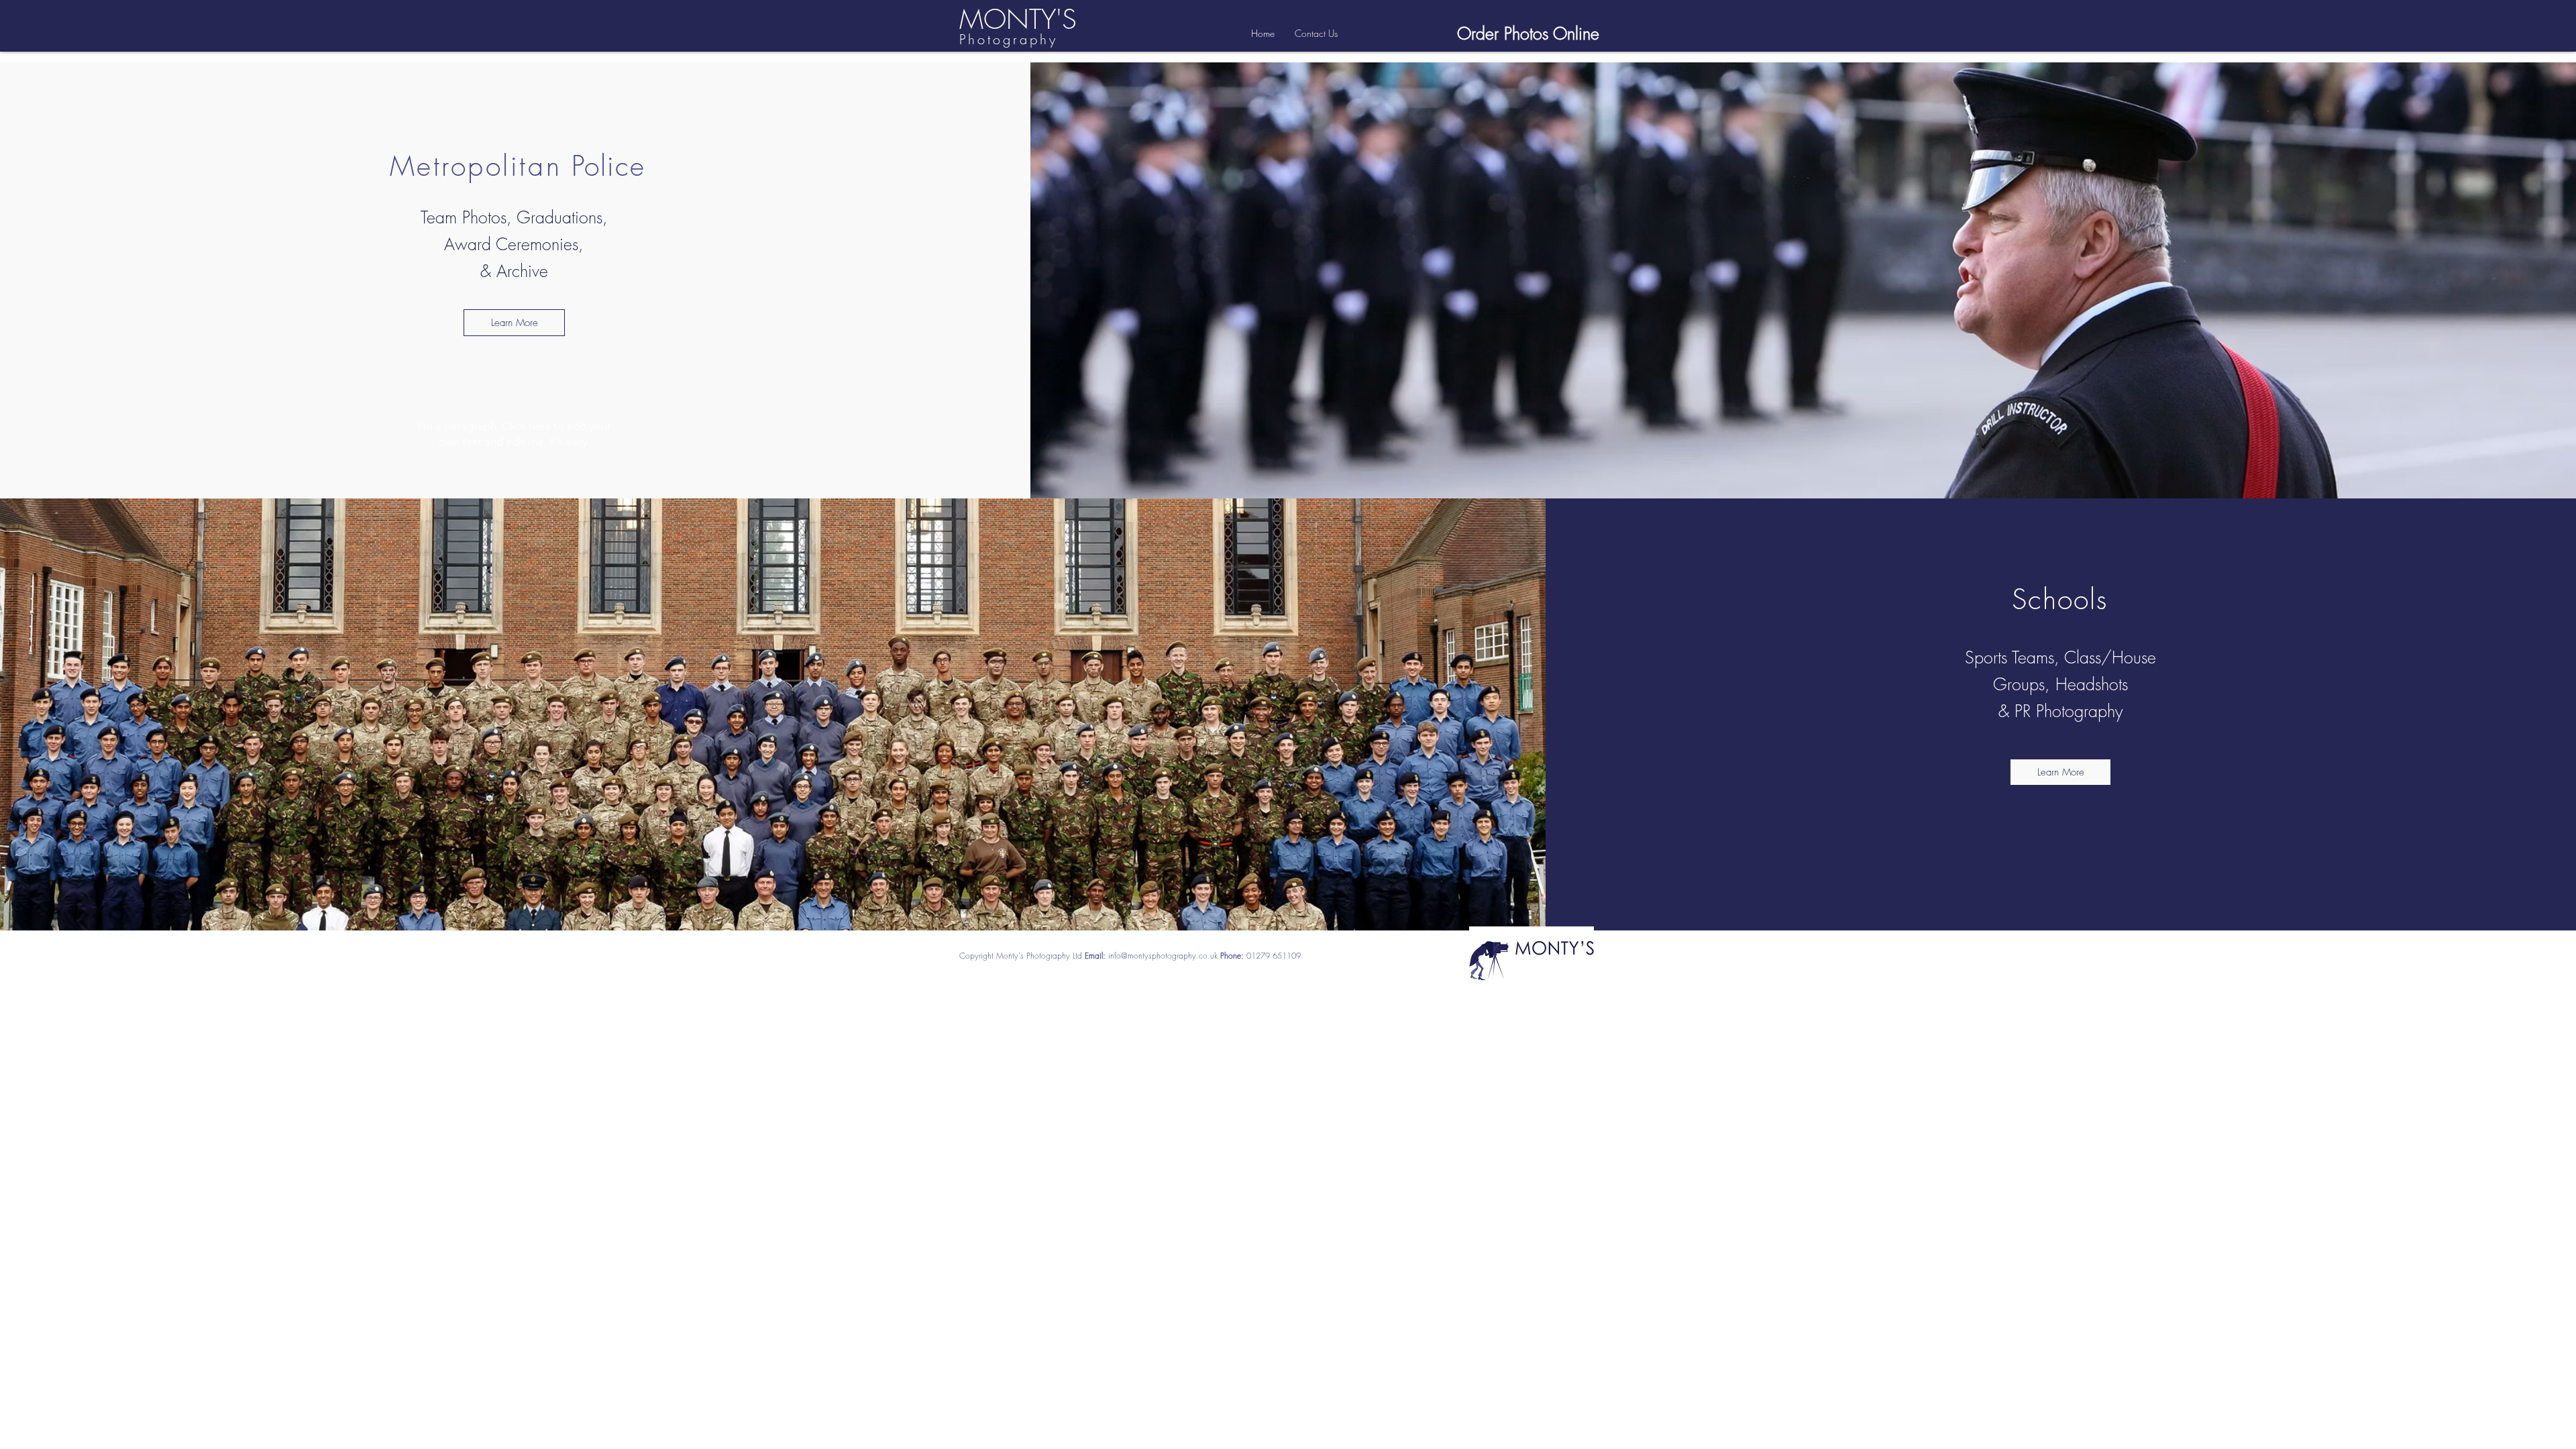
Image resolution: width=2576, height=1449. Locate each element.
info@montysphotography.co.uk (1163, 956)
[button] (2060, 772)
